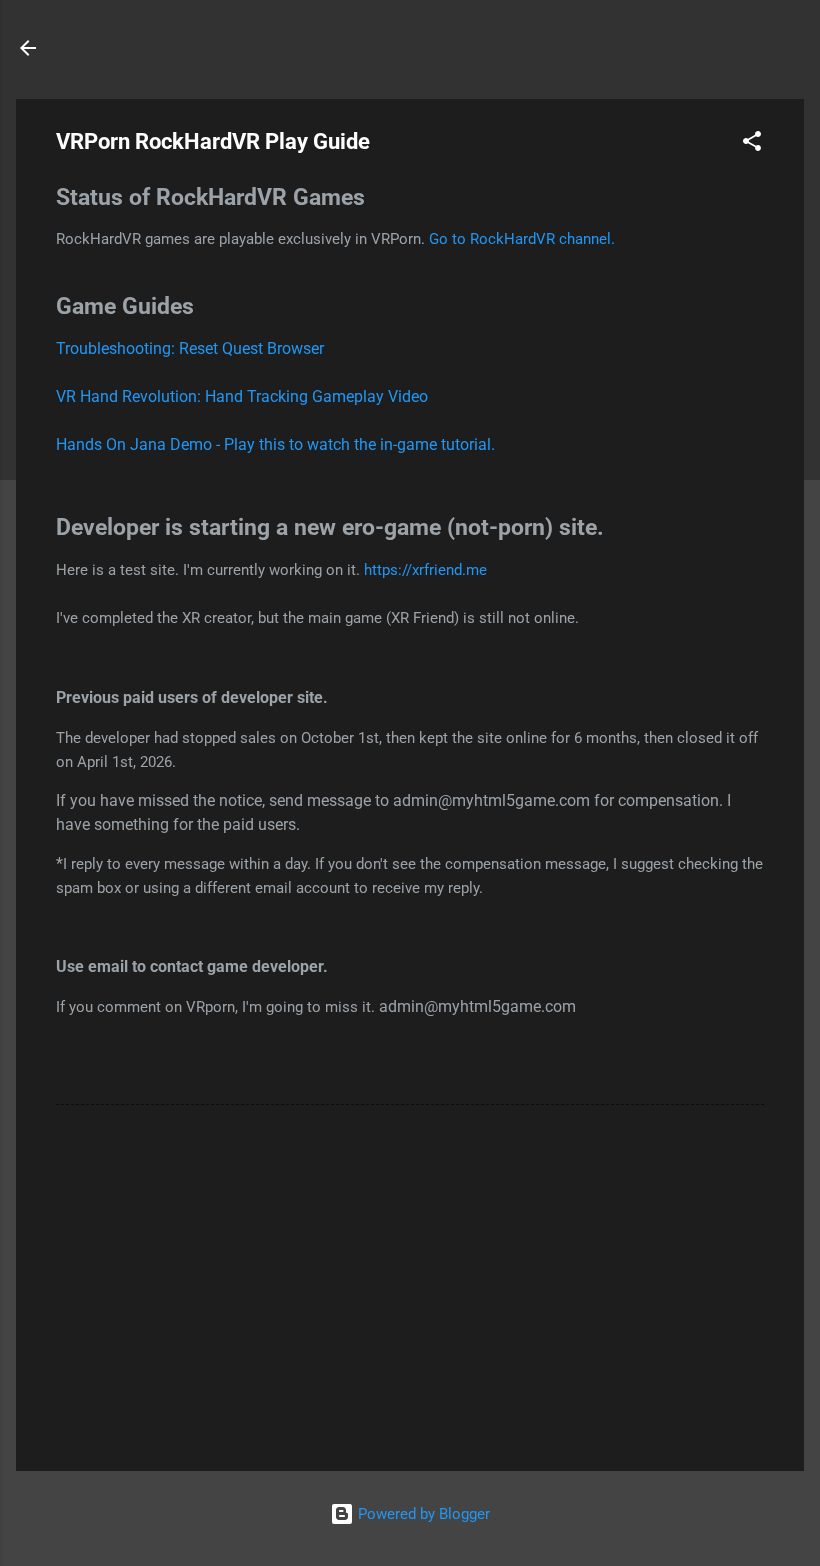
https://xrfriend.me (425, 570)
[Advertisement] (410, 1285)
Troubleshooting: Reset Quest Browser (190, 348)
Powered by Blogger (422, 1514)
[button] (752, 144)
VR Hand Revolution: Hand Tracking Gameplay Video (242, 396)
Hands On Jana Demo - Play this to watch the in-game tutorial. (275, 444)
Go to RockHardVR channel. (522, 239)
